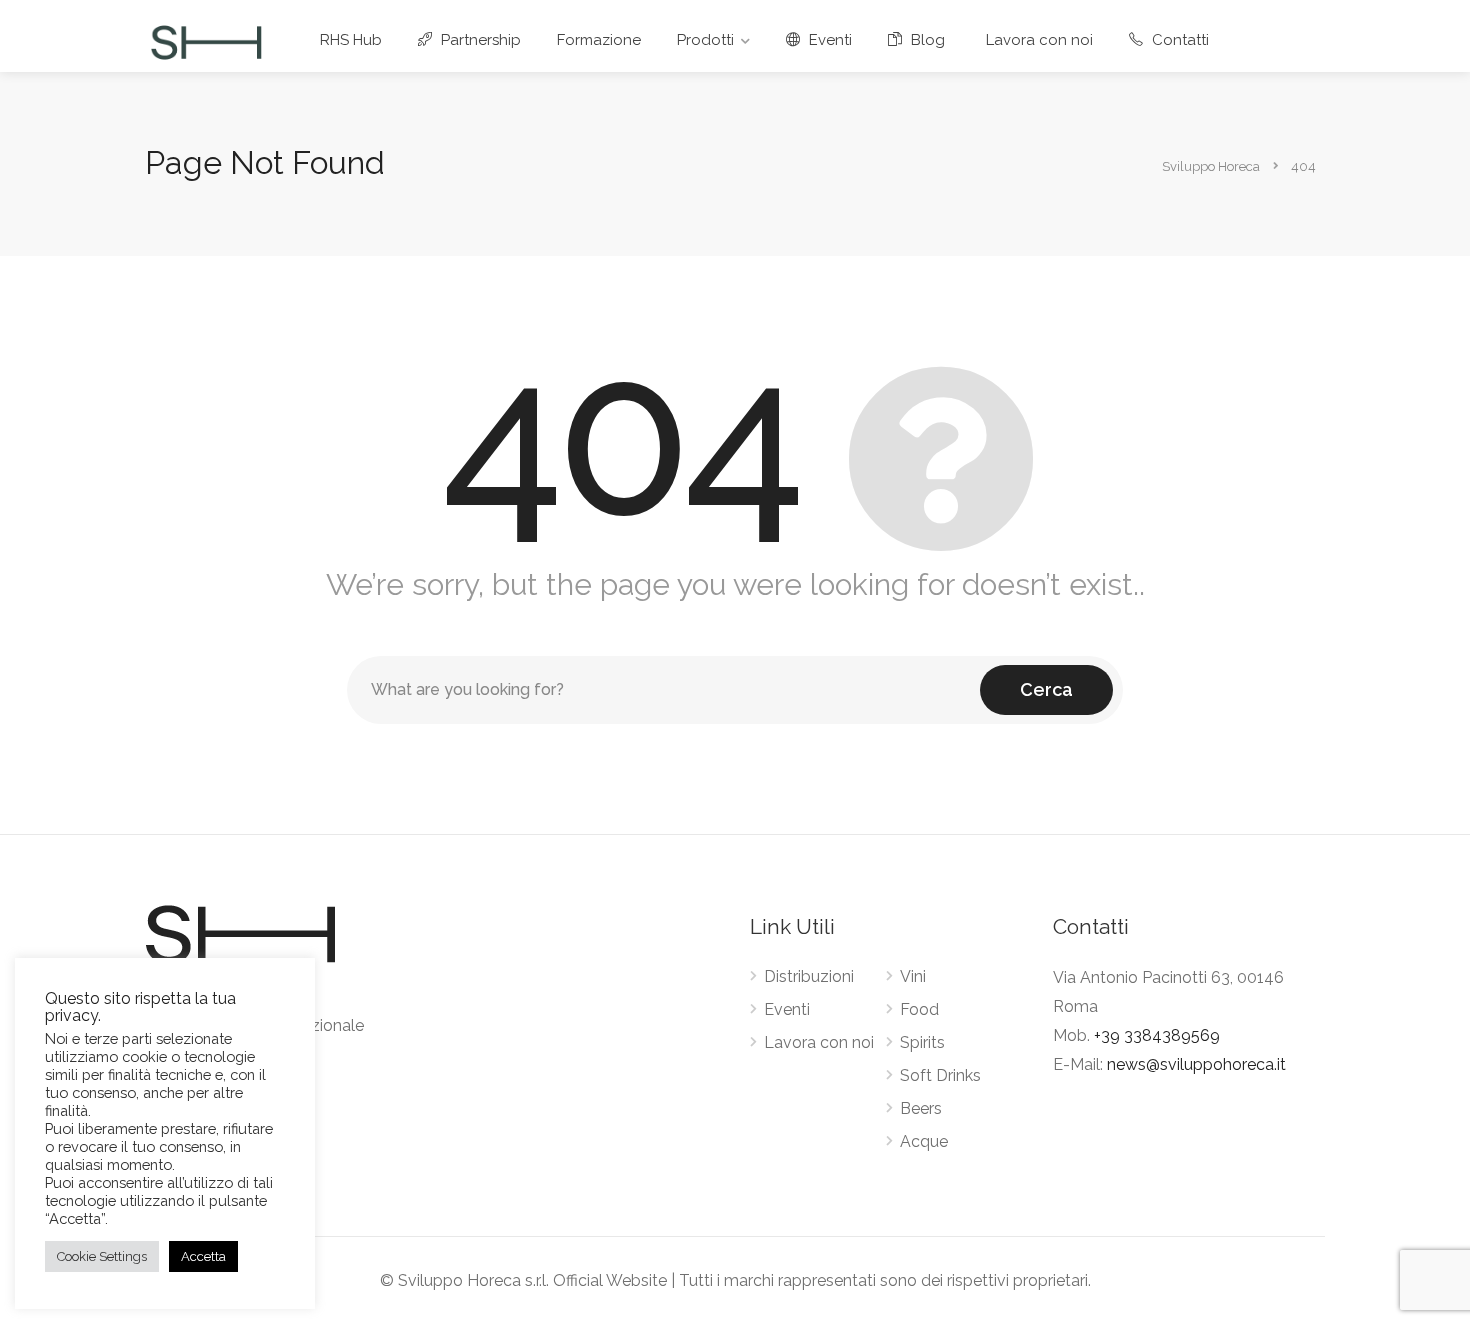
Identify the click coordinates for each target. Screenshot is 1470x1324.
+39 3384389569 (1157, 1035)
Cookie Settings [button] (102, 1256)
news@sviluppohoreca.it (1196, 1064)
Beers (921, 1108)
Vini (913, 976)
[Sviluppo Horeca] (206, 41)
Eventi (828, 40)
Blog (926, 40)
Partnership (479, 40)
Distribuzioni (809, 976)
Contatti (1178, 40)
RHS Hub (351, 40)
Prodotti (705, 40)
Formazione (599, 40)
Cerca (1046, 689)
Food (919, 1009)
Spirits (922, 1042)
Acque (924, 1141)
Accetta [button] (203, 1256)
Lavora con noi (1039, 40)
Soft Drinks (940, 1075)
